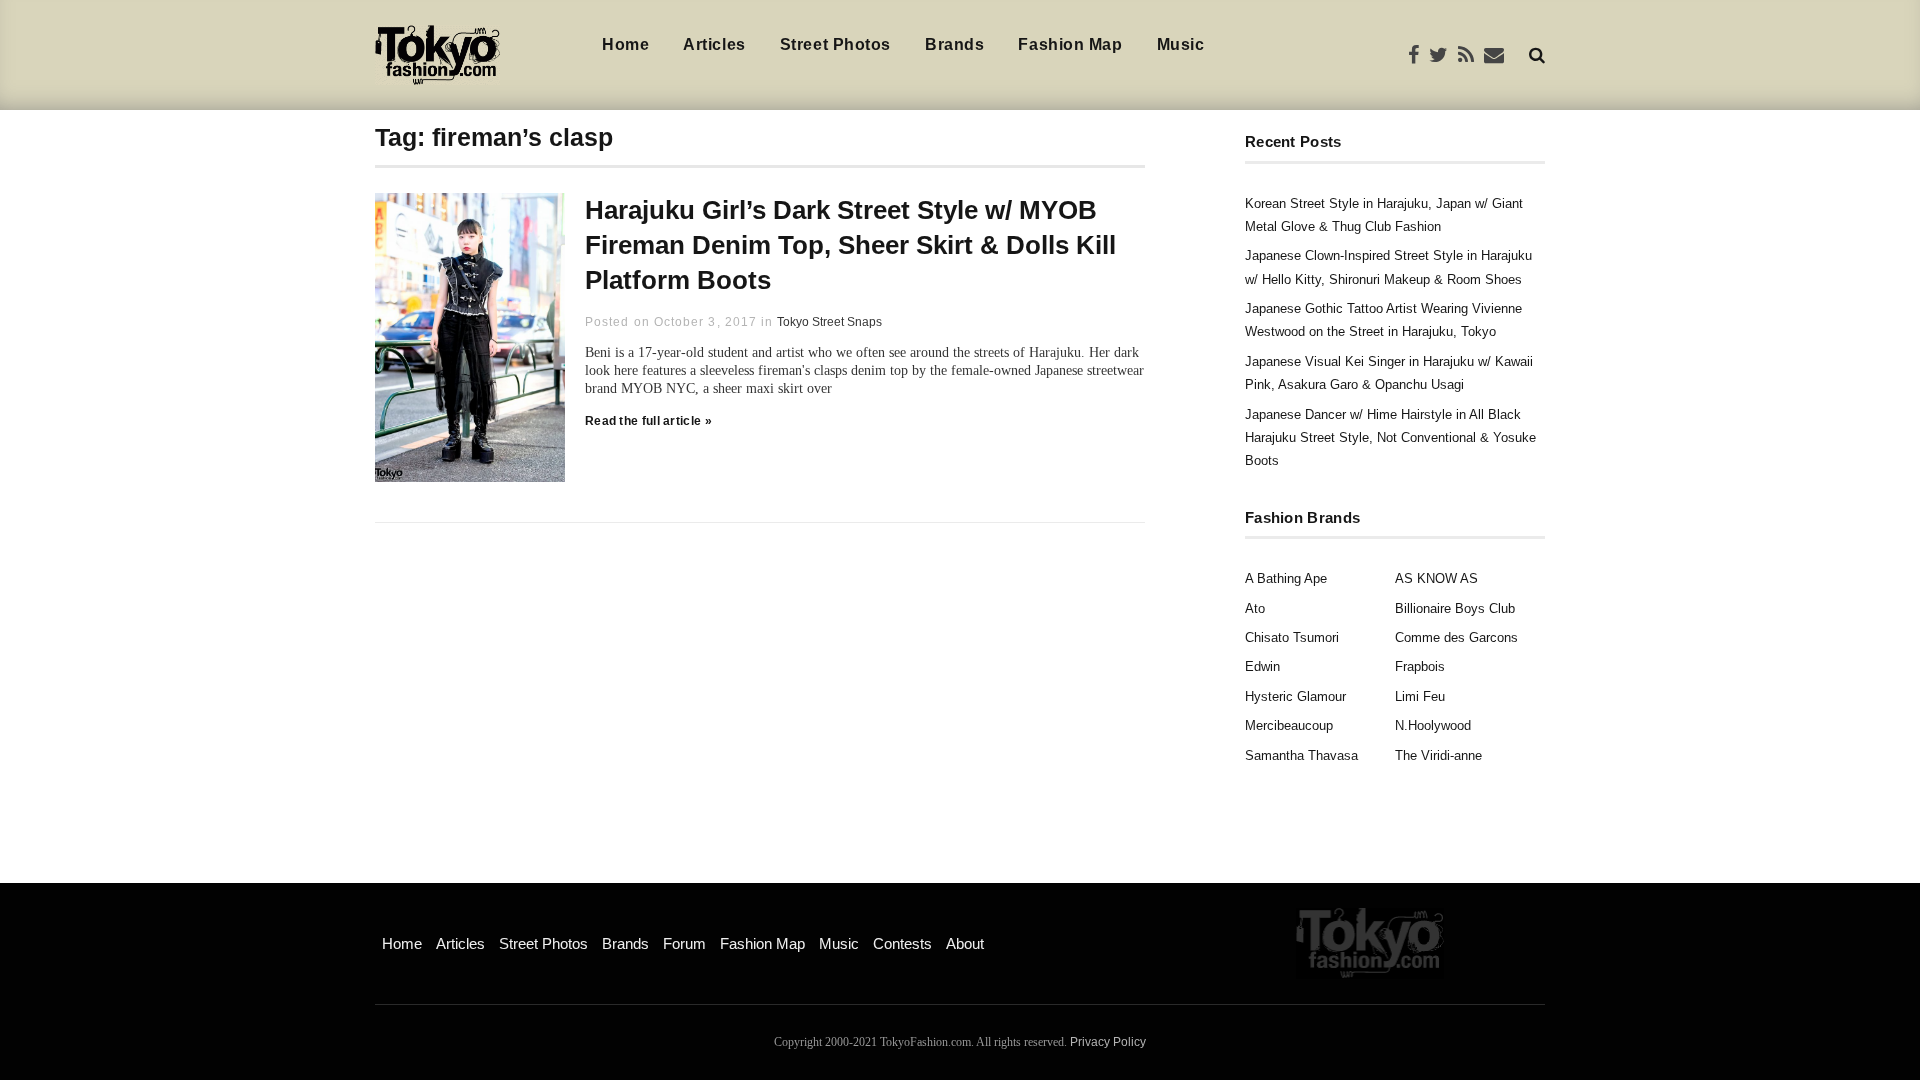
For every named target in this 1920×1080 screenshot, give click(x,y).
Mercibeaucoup (1289, 725)
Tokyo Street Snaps (829, 322)
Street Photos (835, 44)
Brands (954, 44)
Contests (902, 943)
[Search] (1537, 54)
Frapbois (1420, 666)
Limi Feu (1420, 696)
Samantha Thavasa (1301, 755)
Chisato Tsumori (1292, 637)
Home (625, 44)
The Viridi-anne (1438, 755)
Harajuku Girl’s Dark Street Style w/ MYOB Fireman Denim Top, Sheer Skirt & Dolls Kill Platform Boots (850, 245)
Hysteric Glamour (1295, 696)
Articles (714, 44)
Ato (1255, 608)
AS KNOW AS (1436, 578)
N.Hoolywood (1433, 725)
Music (1181, 44)
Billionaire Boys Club (1455, 608)
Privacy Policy (1108, 1042)
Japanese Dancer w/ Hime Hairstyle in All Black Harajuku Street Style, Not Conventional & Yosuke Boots (1390, 438)
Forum (684, 943)
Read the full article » (648, 421)
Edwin (1262, 666)
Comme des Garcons (1456, 637)
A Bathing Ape (1286, 578)
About (965, 943)
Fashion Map (1070, 44)
